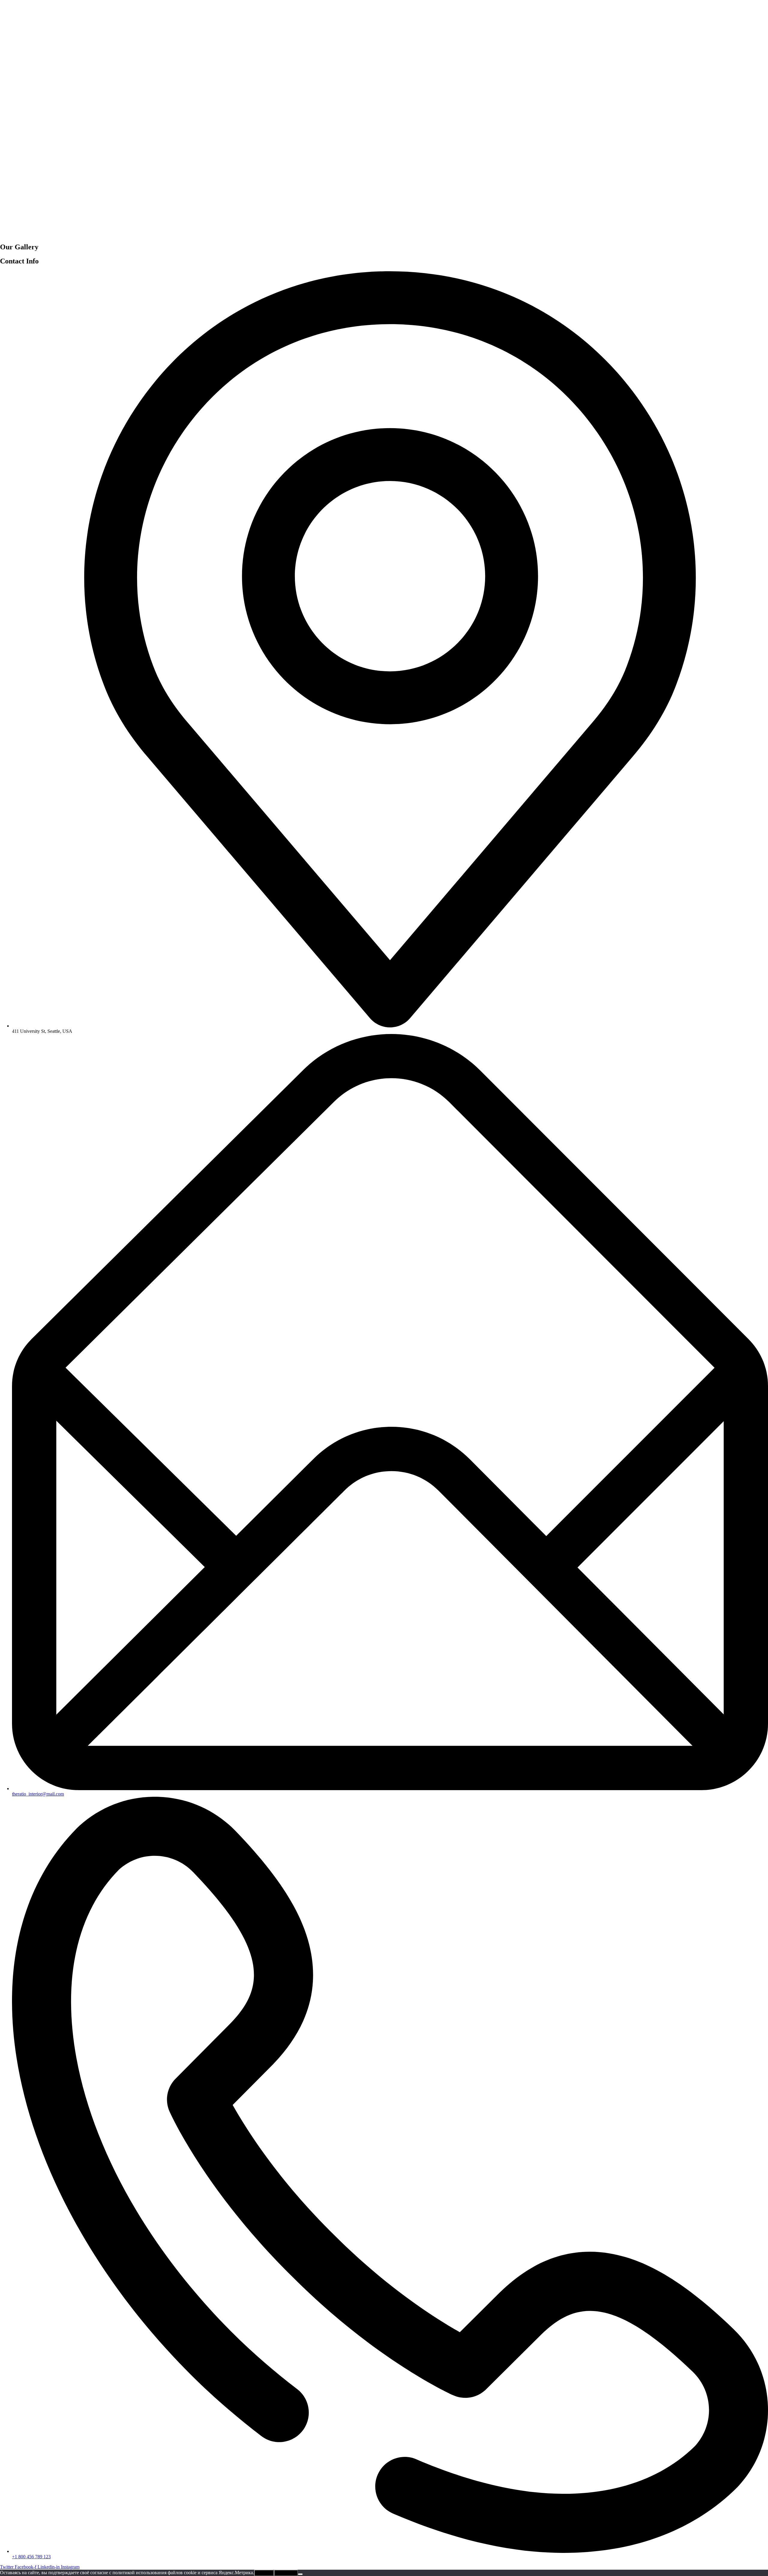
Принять (264, 2573)
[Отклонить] (300, 2574)
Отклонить (286, 2573)
